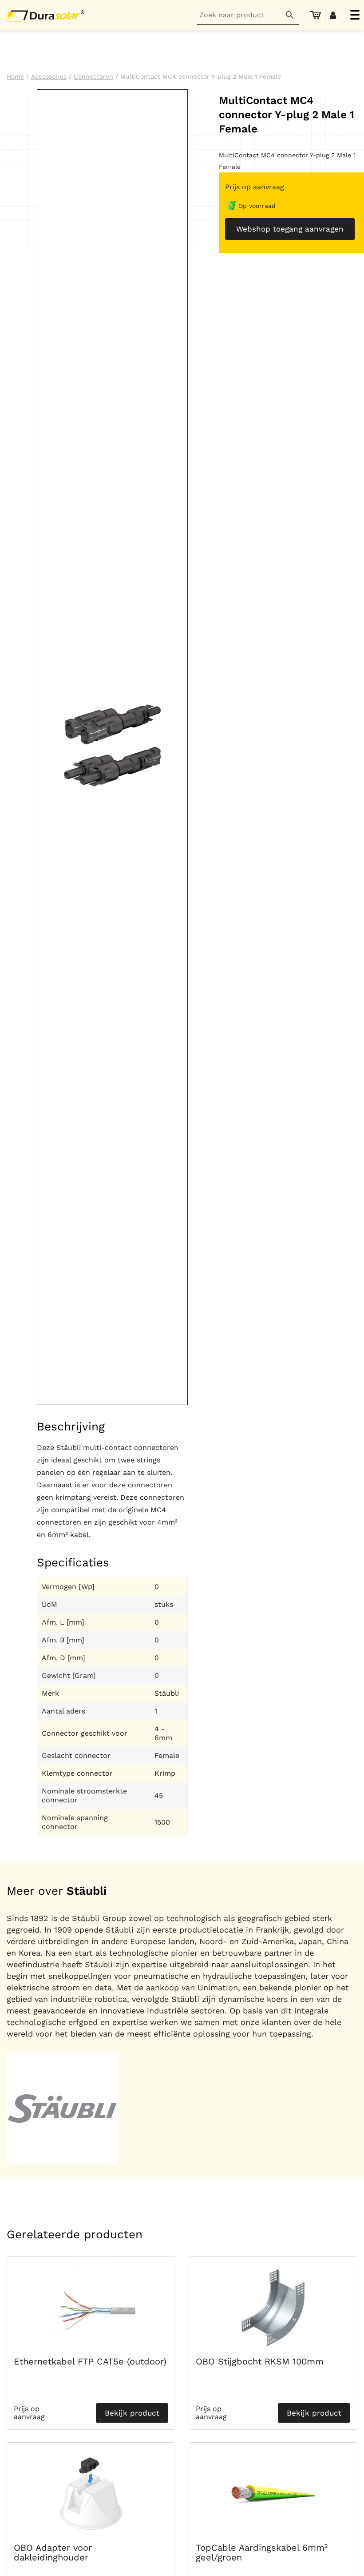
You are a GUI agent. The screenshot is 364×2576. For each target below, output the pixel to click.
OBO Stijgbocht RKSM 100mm (260, 2361)
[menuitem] (316, 15)
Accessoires (49, 76)
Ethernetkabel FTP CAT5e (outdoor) (90, 2361)
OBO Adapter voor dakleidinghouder (53, 2552)
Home (15, 76)
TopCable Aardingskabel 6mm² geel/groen (262, 2552)
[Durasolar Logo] (47, 15)
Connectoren (93, 76)
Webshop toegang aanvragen (290, 229)
